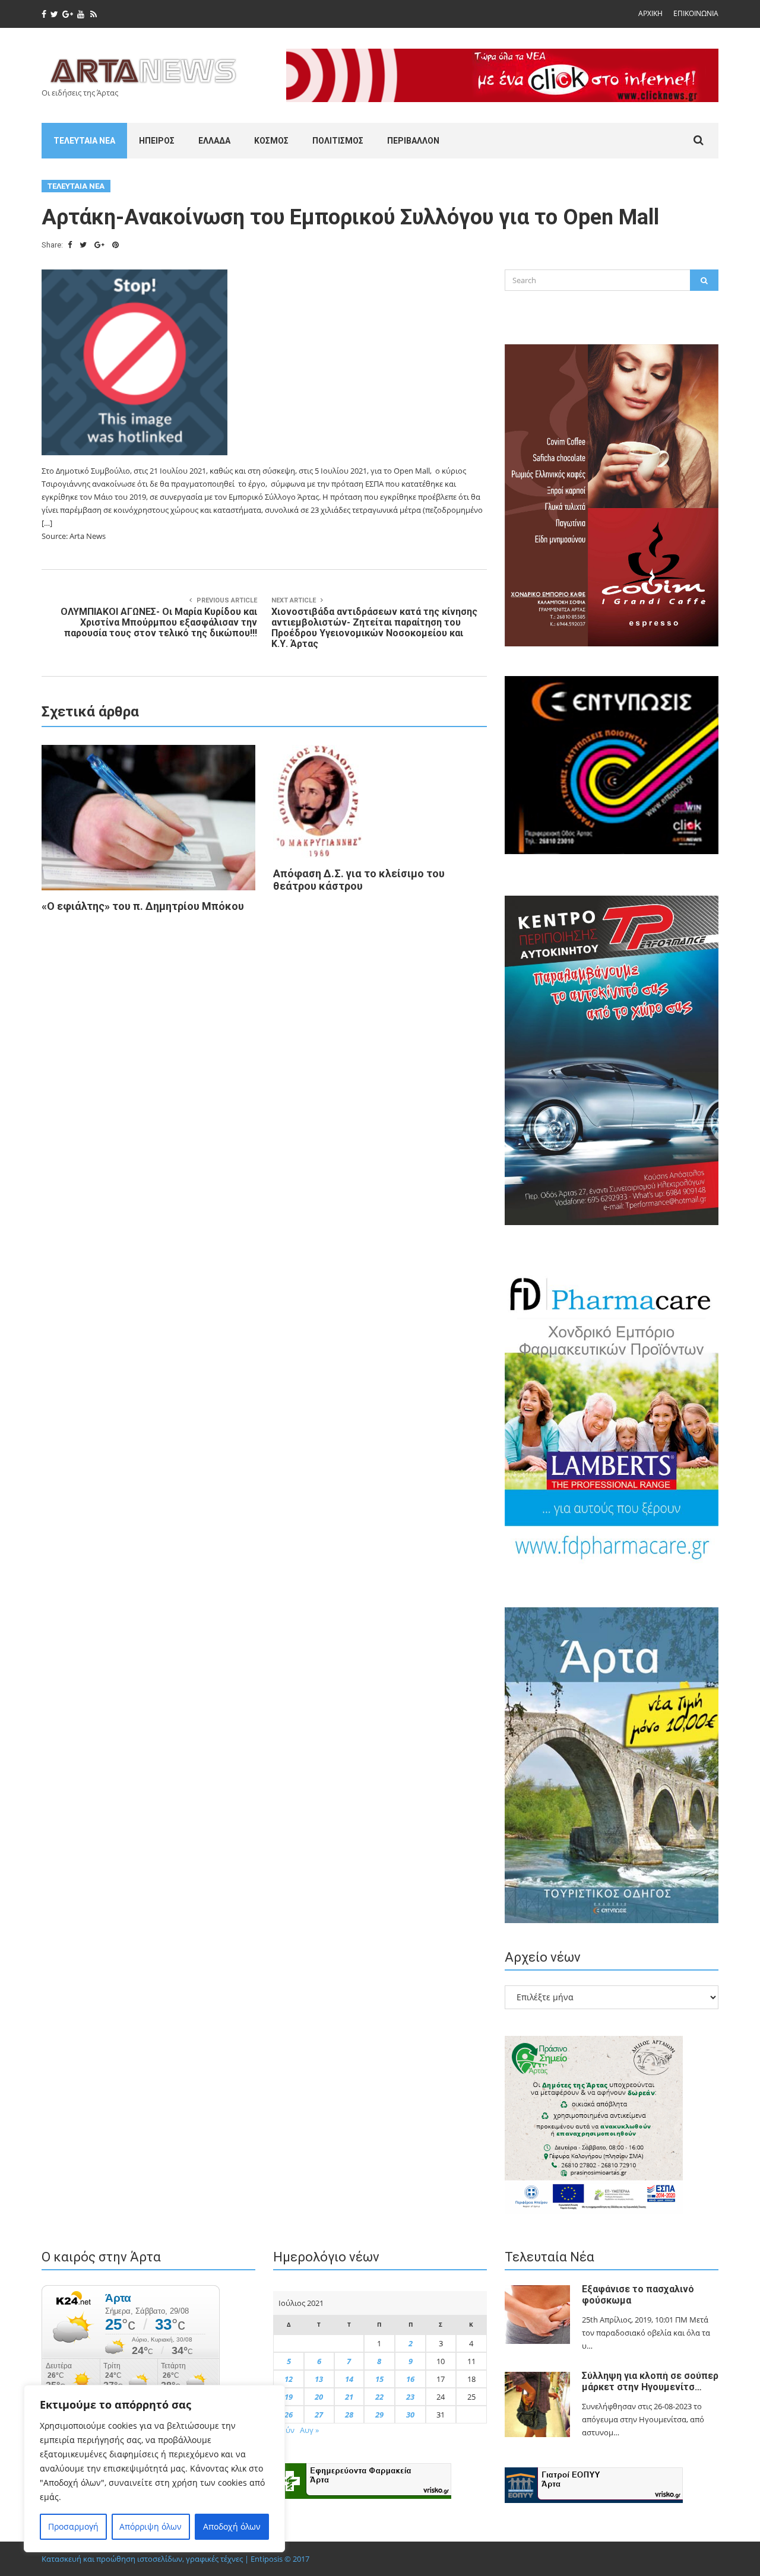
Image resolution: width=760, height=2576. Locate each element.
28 (349, 2415)
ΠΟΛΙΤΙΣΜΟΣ (338, 141)
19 (289, 2397)
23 (410, 2397)
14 (349, 2379)
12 (289, 2379)
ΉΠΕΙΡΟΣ (157, 141)
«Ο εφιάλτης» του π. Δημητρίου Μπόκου (143, 906)
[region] (154, 2469)
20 (319, 2397)
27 (319, 2415)
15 (379, 2379)
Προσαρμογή (73, 2526)
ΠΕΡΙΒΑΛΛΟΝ (413, 141)
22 (379, 2397)
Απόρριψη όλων (151, 2526)
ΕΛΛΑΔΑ (214, 141)
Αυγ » (309, 2430)
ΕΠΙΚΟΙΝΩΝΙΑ (696, 13)
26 (289, 2415)
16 (410, 2379)
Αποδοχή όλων (232, 2526)
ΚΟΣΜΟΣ (271, 141)
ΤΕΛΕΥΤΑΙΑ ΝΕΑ (84, 141)
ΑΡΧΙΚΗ (650, 13)
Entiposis (267, 2559)
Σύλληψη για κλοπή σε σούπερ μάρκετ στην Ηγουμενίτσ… (650, 2381)
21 (349, 2397)
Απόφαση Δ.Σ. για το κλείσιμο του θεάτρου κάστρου (359, 880)
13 (319, 2379)
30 (410, 2415)
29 (379, 2415)
